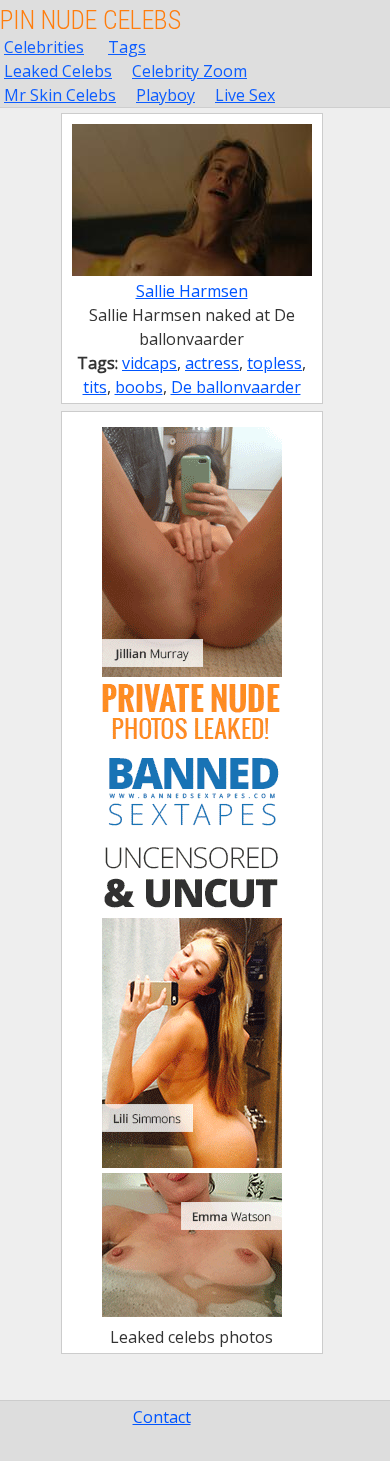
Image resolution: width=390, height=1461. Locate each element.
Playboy (165, 95)
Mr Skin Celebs (60, 95)
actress (212, 363)
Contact (162, 1417)
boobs (139, 387)
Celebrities (44, 47)
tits (95, 387)
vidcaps (149, 363)
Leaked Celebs (58, 71)
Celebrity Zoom (189, 71)
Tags (127, 47)
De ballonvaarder (236, 387)
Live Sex (245, 95)
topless (274, 363)
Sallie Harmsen (192, 291)
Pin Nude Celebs (90, 20)
